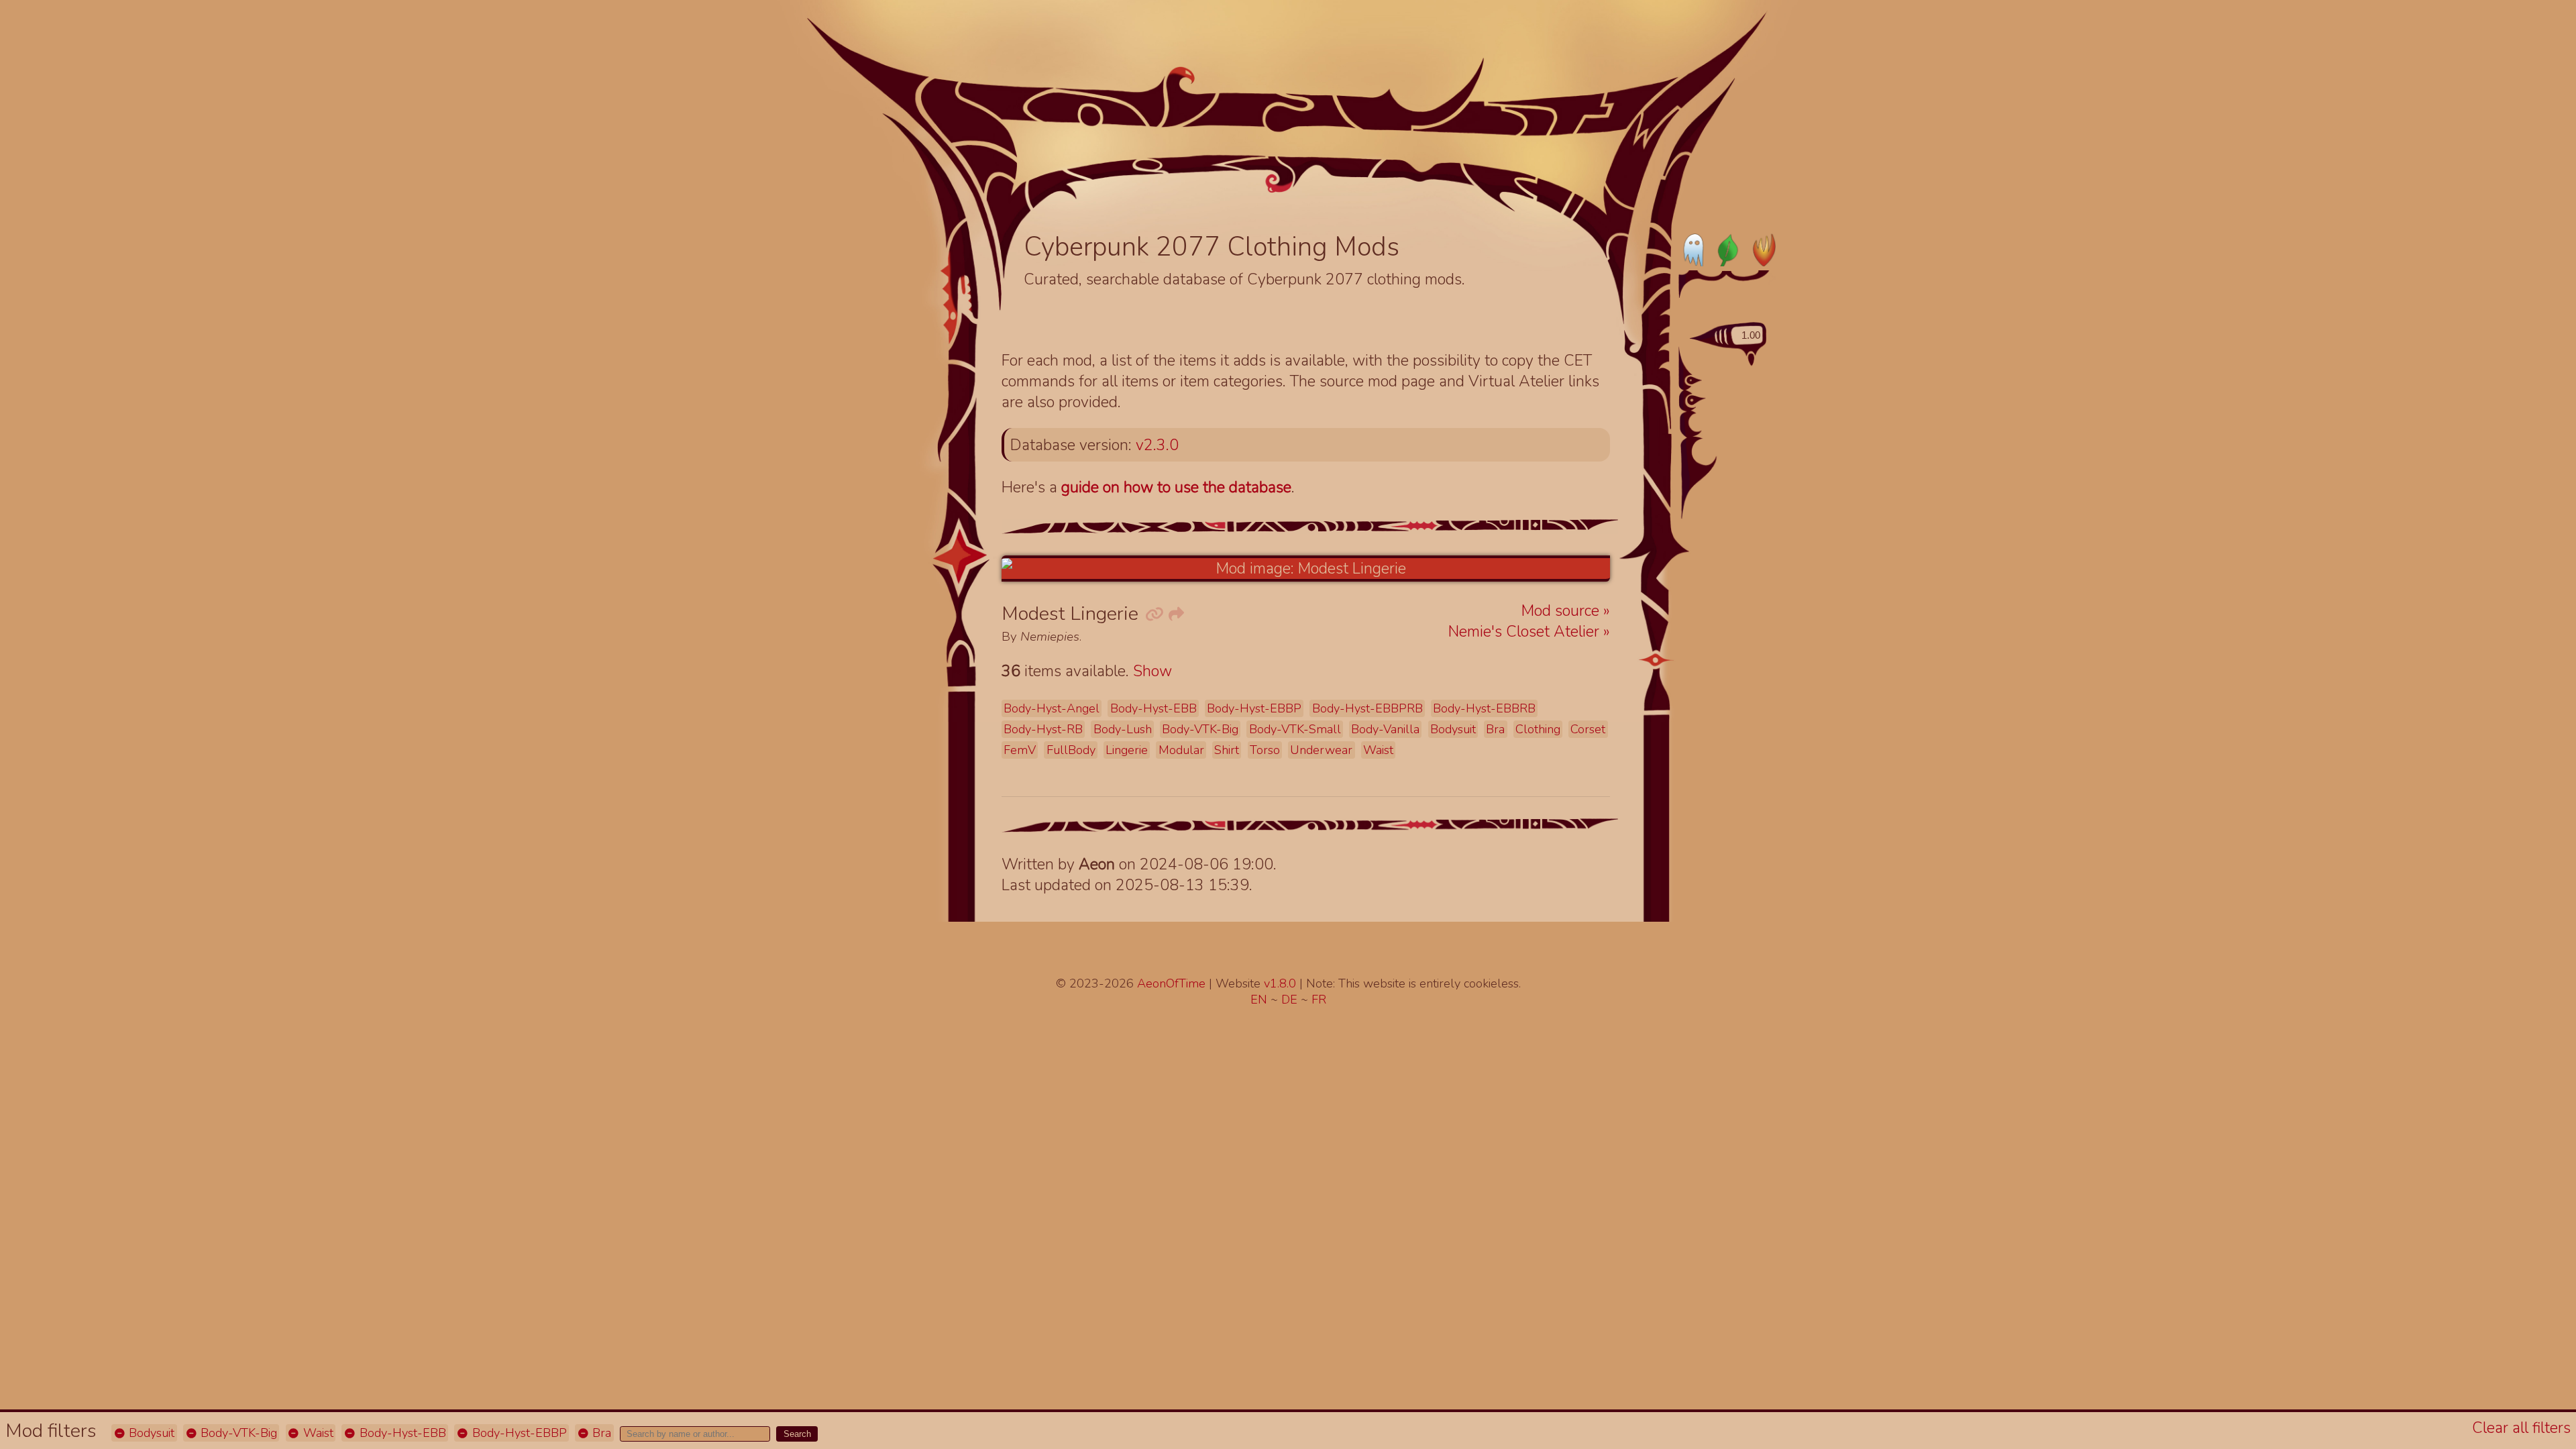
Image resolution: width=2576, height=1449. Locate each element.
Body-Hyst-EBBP (518, 1433)
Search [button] (797, 1434)
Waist (317, 1433)
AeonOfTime (1171, 983)
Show (1152, 671)
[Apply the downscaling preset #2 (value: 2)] (1697, 400)
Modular (1181, 750)
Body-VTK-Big (237, 1433)
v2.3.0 (1157, 445)
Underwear (1321, 750)
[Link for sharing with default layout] (1175, 615)
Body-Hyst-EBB (401, 1433)
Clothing (1538, 729)
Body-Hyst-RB (1043, 729)
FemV (1020, 750)
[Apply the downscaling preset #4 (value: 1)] (1709, 450)
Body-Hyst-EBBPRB (1367, 708)
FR (1319, 1000)
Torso (1265, 750)
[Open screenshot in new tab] (1306, 569)
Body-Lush (1123, 729)
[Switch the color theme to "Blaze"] (1760, 250)
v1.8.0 (1282, 983)
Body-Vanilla (1385, 729)
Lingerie (1127, 750)
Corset (1588, 729)
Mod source (1562, 611)
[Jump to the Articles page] (1095, 146)
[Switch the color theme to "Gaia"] (1727, 250)
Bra (600, 1433)
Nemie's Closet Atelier (1526, 632)
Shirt (1227, 750)
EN (1260, 1000)
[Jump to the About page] (1555, 162)
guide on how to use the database (1176, 487)
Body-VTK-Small (1295, 729)
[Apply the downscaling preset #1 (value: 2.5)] (1694, 380)
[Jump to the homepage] (1280, 118)
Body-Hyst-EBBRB (1484, 708)
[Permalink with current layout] (1154, 615)
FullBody (1071, 750)
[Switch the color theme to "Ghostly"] (1695, 250)
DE (1291, 1000)
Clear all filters (2521, 1428)
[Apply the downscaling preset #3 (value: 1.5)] (1702, 422)
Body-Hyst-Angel (1052, 708)
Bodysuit (150, 1433)
